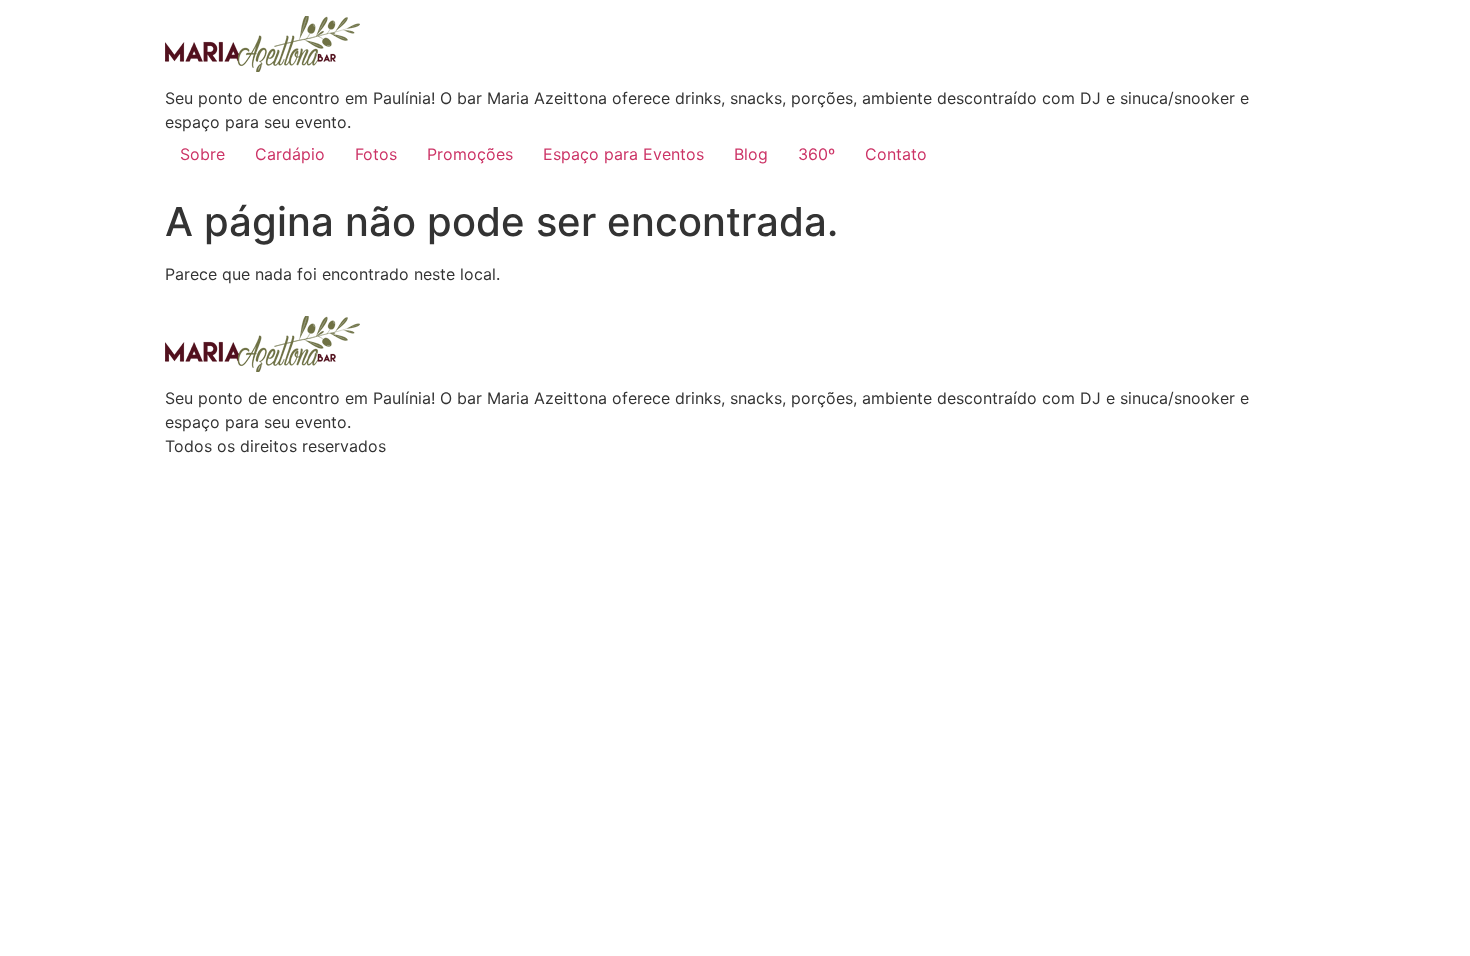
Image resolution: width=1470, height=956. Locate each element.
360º (816, 154)
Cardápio (290, 154)
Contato (896, 154)
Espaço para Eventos (623, 154)
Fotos (376, 154)
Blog (751, 154)
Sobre (202, 154)
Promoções (470, 154)
